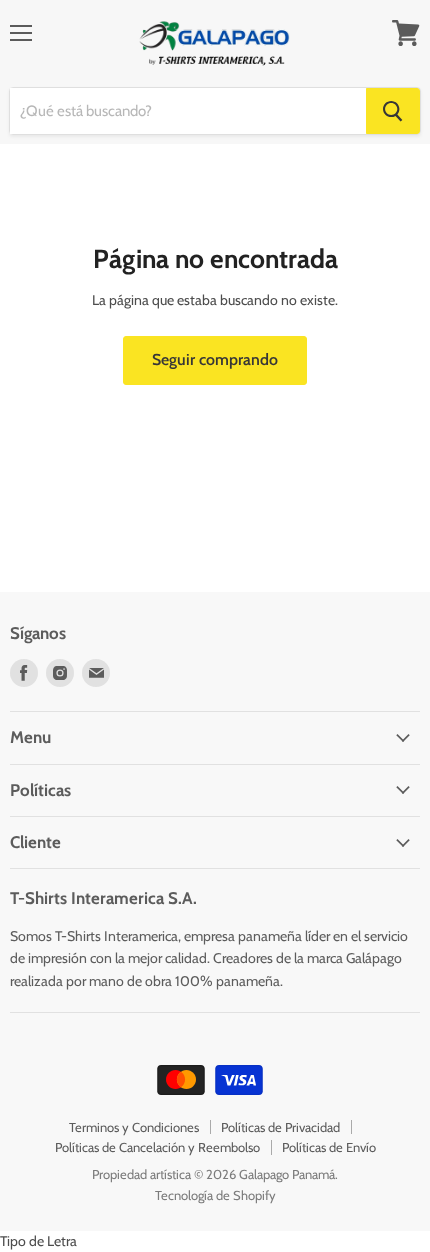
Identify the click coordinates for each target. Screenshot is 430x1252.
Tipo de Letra (38, 1241)
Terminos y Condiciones (134, 1127)
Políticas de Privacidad (280, 1127)
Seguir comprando (215, 359)
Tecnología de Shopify (215, 1195)
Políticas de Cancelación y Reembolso (157, 1147)
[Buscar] (393, 111)
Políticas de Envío (329, 1147)
